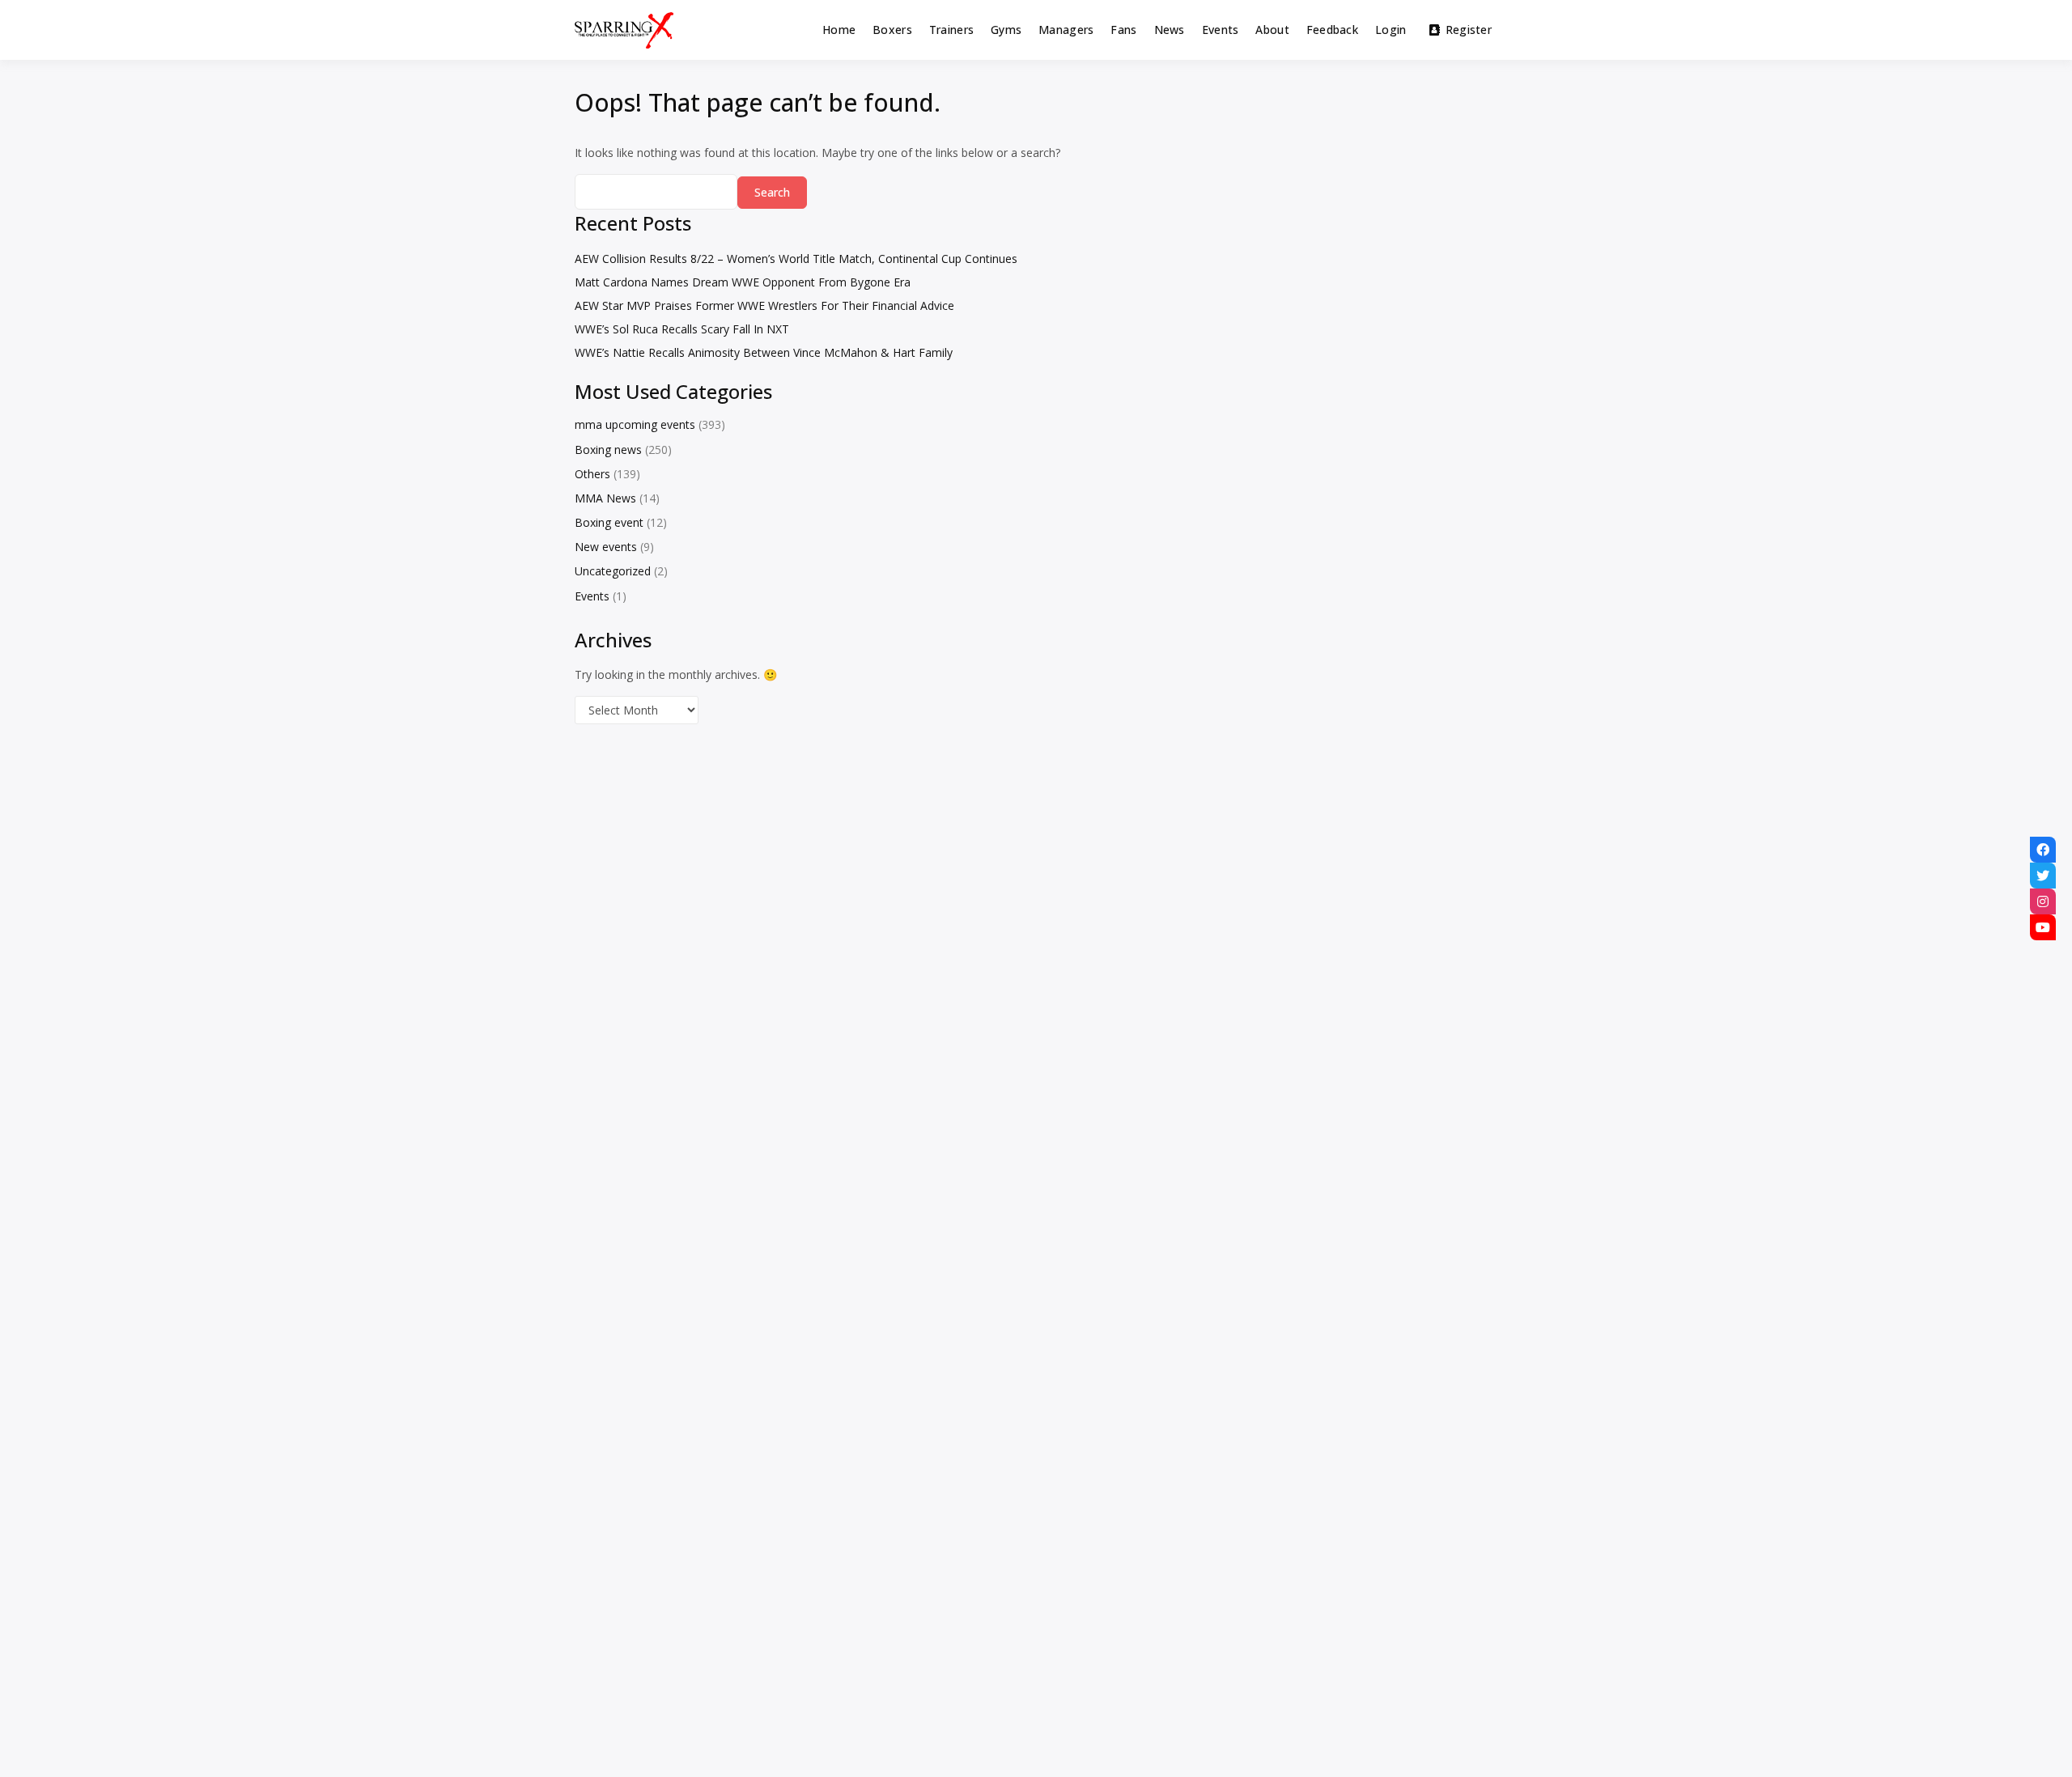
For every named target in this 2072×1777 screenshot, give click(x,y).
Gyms (1006, 30)
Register (1469, 30)
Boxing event (609, 522)
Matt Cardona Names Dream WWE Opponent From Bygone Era (743, 282)
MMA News (605, 498)
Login (1391, 30)
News (1170, 30)
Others (592, 474)
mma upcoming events (635, 424)
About (1272, 30)
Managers (1066, 30)
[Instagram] (2043, 901)
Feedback (1332, 30)
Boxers (892, 30)
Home (839, 30)
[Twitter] (2043, 876)
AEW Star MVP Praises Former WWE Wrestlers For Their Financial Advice (764, 305)
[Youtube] (2043, 927)
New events (606, 547)
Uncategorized (613, 571)
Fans (1123, 30)
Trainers (951, 30)
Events (1221, 30)
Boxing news (608, 450)
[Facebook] (2043, 850)
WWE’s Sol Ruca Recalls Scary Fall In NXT (682, 329)
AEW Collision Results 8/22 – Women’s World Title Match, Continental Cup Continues (796, 259)
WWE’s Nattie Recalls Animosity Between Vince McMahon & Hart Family (764, 352)
